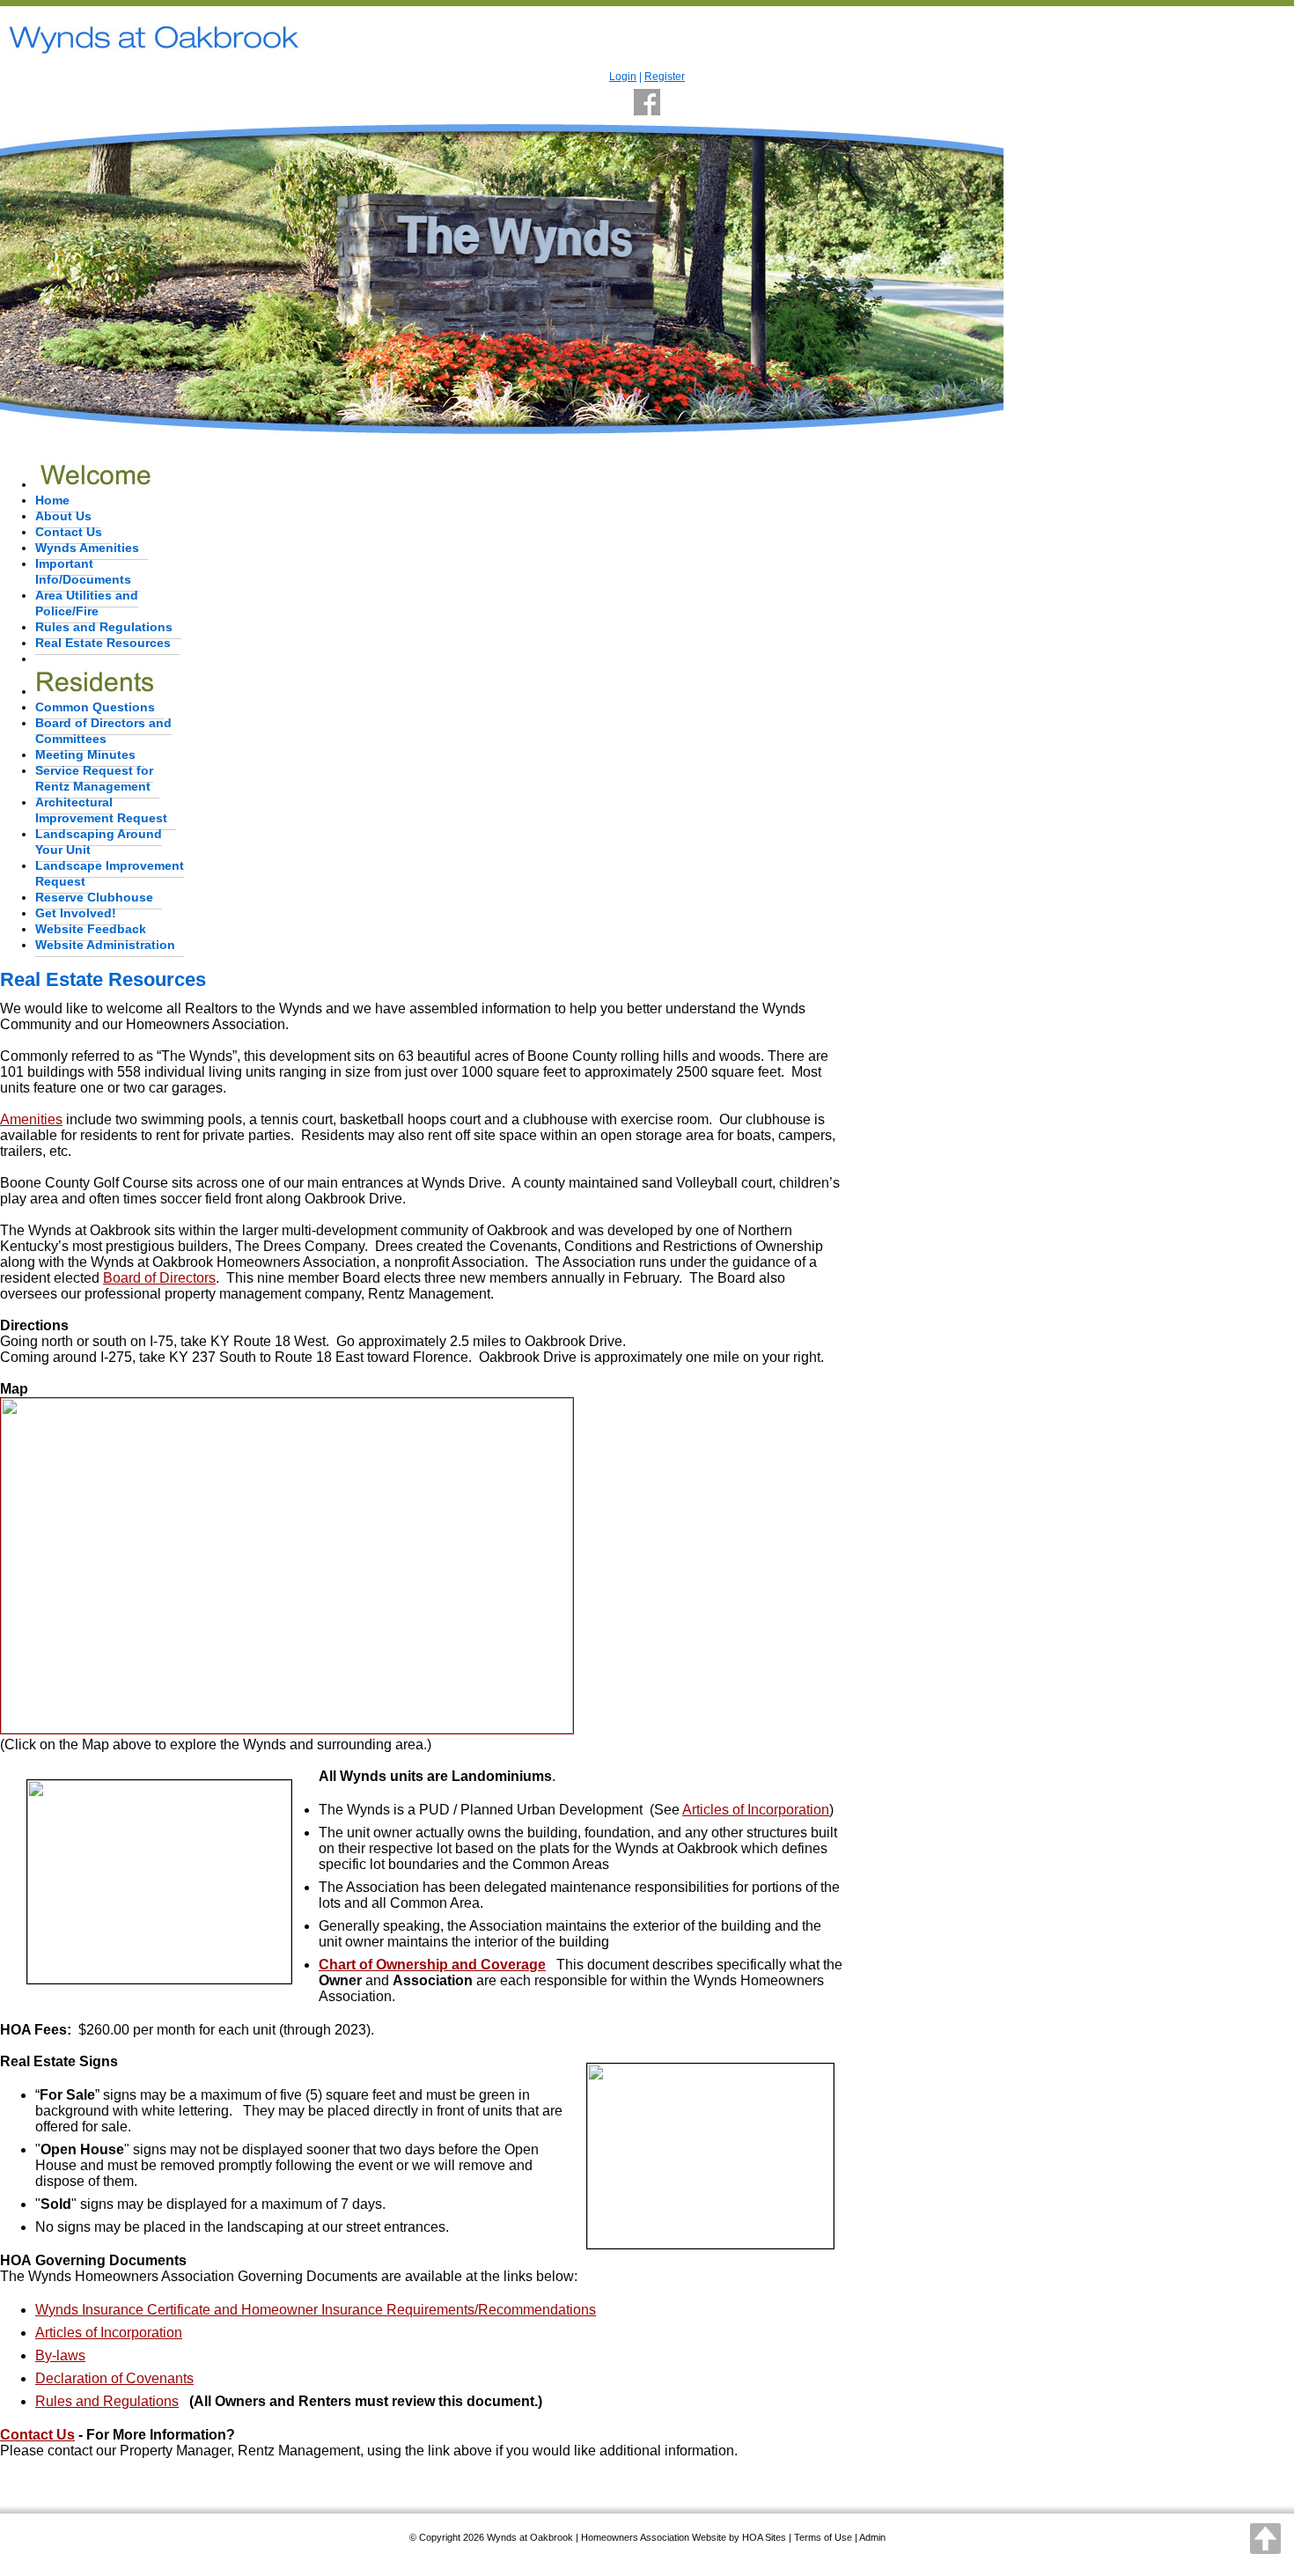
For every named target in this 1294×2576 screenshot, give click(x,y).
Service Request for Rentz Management (94, 778)
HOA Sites (764, 2537)
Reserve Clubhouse (94, 897)
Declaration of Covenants (114, 2378)
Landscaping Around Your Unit (99, 842)
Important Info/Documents (83, 571)
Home (52, 500)
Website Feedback (91, 929)
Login (623, 77)
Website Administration (105, 945)
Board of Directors (159, 1278)
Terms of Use (823, 2537)
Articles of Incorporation (756, 1810)
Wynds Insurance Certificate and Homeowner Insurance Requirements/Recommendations (316, 2310)
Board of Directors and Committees (103, 731)
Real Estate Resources (103, 643)
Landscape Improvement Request (110, 873)
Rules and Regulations (104, 627)
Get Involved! (76, 913)
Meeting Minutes (85, 754)
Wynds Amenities (87, 548)
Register (665, 77)
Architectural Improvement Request (101, 810)
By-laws (60, 2355)
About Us (63, 516)
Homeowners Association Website (654, 2537)
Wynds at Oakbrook (530, 2537)
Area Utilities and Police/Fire (87, 603)
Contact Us (69, 532)
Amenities (31, 1119)
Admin (872, 2537)
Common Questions (95, 707)
